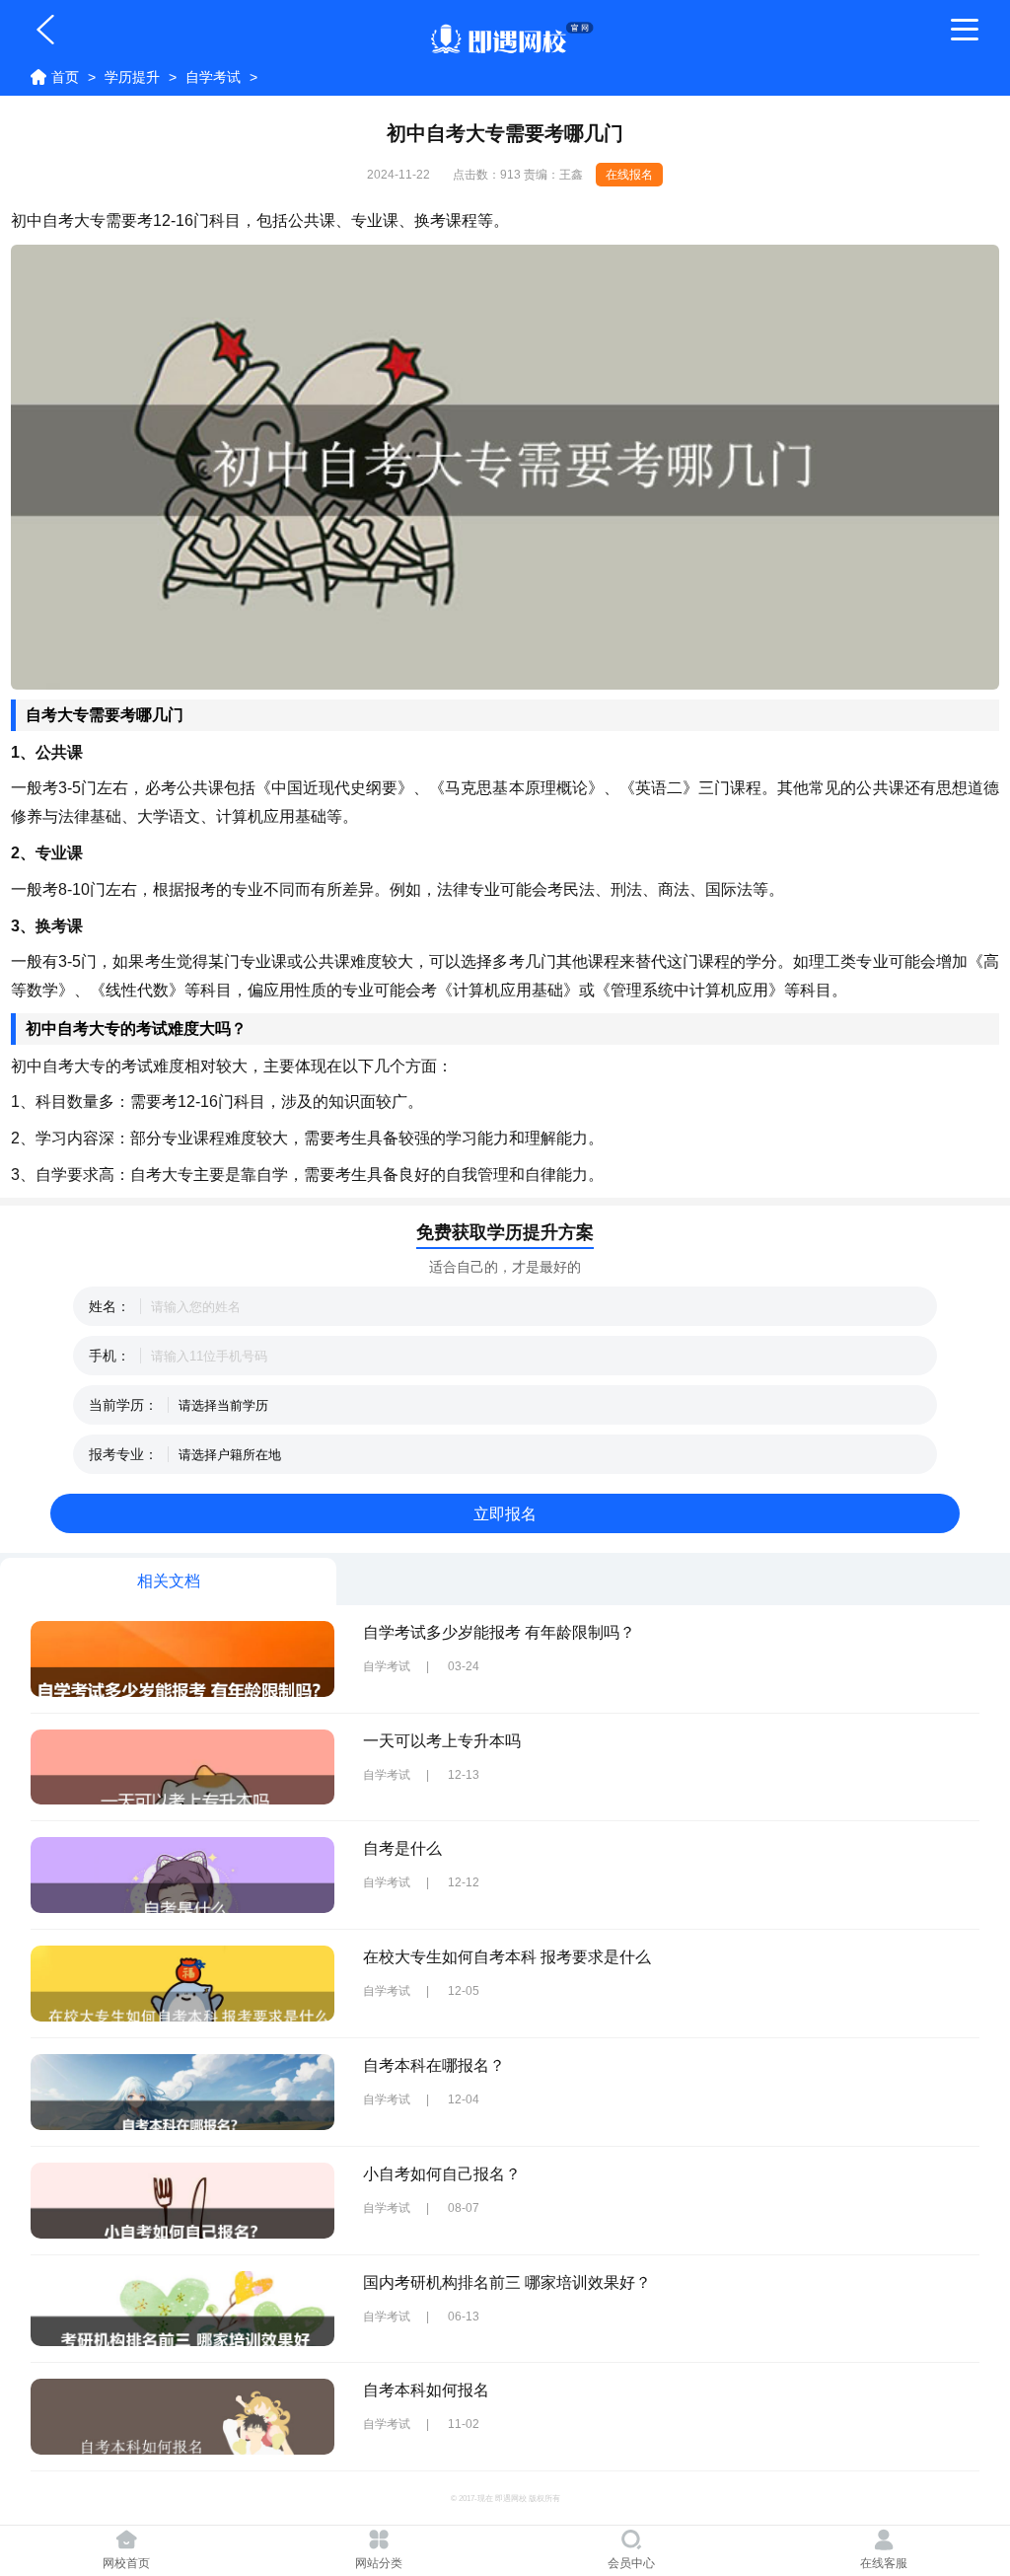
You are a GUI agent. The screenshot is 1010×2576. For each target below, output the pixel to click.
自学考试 (213, 77)
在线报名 (629, 175)
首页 (65, 77)
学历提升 (132, 77)
